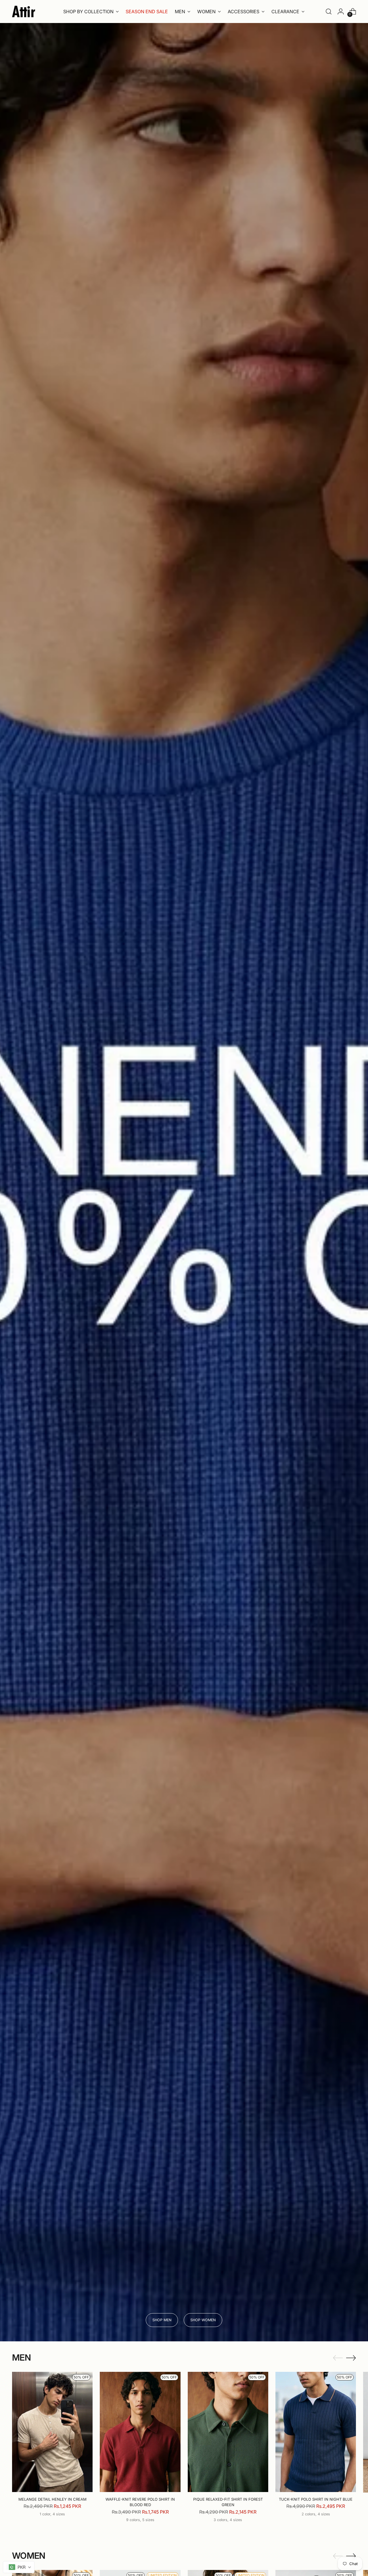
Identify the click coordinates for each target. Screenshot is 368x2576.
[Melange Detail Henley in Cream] (52, 2432)
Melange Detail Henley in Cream (52, 2499)
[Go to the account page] (341, 12)
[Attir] (24, 12)
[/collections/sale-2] (184, 1182)
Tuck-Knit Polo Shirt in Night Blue (316, 2499)
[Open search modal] (329, 12)
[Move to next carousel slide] (351, 2358)
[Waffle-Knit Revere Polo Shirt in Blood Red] (140, 2432)
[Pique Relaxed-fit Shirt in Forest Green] (228, 2432)
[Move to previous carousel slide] (338, 2358)
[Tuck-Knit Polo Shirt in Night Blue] (316, 2432)
